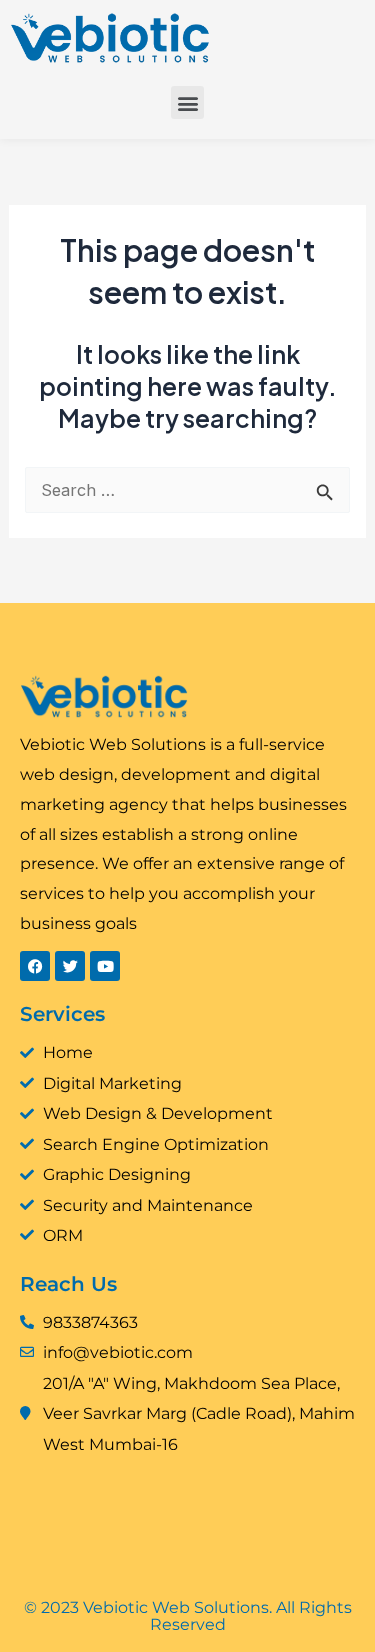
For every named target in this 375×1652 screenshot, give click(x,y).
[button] (187, 102)
